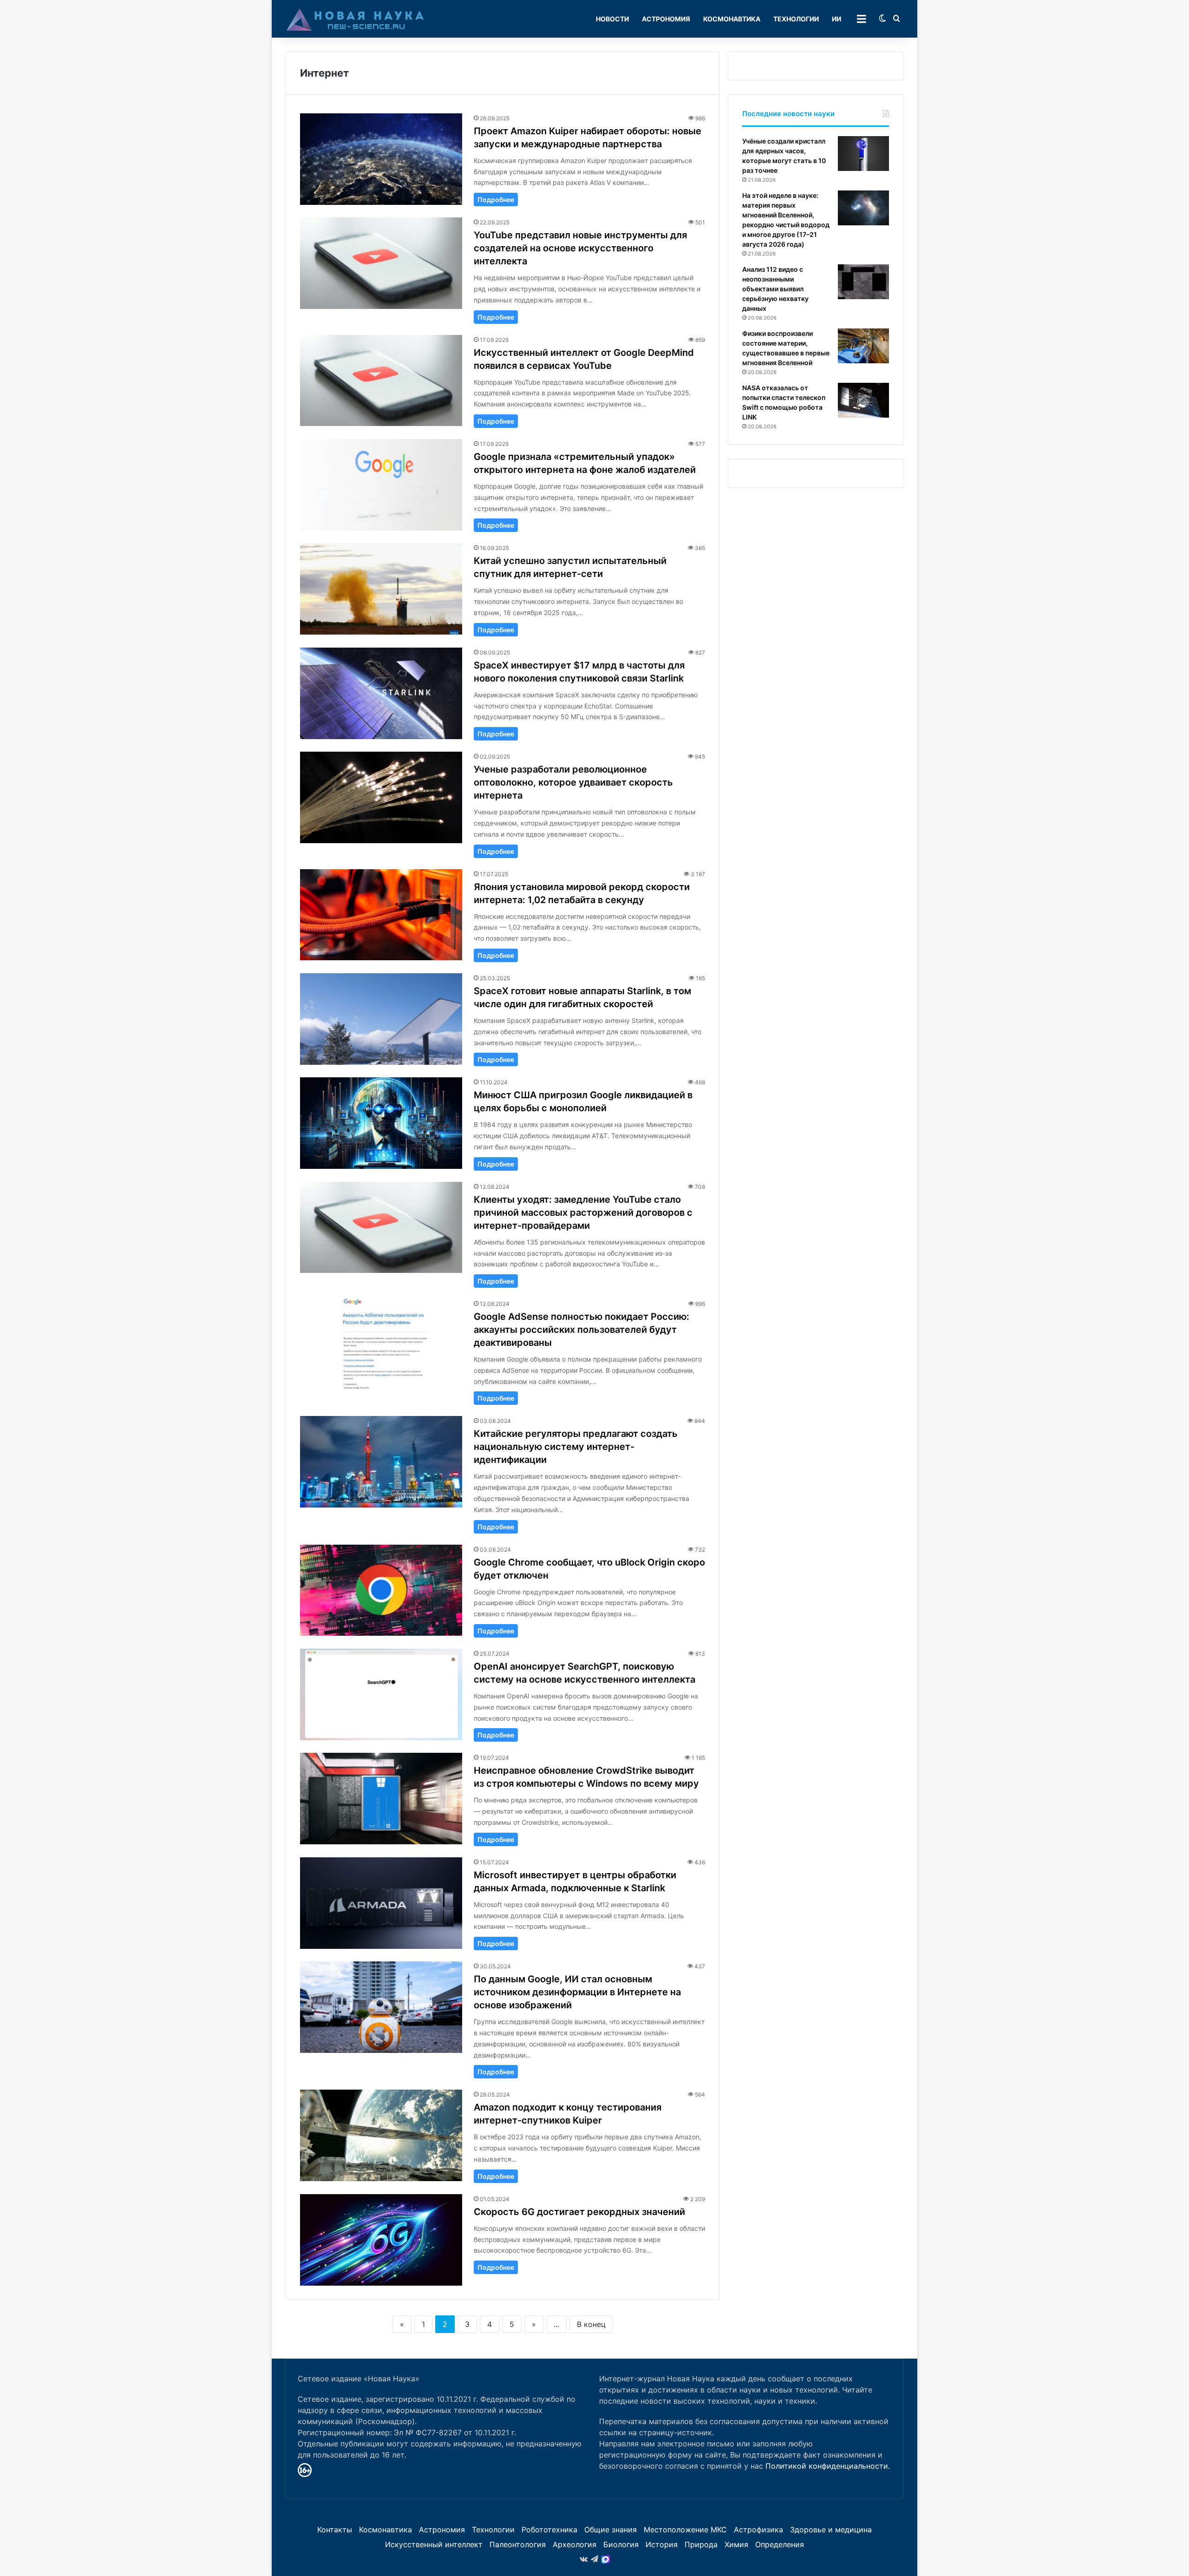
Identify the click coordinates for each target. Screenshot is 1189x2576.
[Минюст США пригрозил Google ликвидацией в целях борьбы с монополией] (381, 1123)
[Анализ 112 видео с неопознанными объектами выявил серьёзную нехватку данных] (863, 282)
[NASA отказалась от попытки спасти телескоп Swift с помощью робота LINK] (863, 400)
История (662, 2544)
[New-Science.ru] (355, 19)
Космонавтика (732, 19)
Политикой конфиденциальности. (828, 2466)
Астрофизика (758, 2530)
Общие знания (611, 2530)
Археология (575, 2544)
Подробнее (496, 200)
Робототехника (549, 2530)
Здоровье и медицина (831, 2530)
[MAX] (606, 2559)
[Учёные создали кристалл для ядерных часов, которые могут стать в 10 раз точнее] (863, 154)
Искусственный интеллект (434, 2544)
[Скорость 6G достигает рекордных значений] (381, 2240)
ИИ (836, 19)
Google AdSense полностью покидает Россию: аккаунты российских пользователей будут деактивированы (581, 1330)
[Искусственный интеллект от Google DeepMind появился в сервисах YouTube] (381, 381)
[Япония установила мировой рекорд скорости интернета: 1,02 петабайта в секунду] (381, 915)
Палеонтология (518, 2544)
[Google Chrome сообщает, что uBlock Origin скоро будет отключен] (381, 1590)
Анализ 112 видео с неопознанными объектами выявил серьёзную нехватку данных (775, 289)
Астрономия (666, 19)
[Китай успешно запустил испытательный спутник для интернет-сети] (381, 589)
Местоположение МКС (685, 2530)
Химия (736, 2544)
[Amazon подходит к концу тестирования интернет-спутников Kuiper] (381, 2135)
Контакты (335, 2530)
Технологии (796, 19)
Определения (780, 2544)
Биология (621, 2544)
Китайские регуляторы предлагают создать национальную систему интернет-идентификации (576, 1447)
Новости (612, 19)
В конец (591, 2324)
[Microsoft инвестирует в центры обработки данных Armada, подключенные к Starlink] (381, 1903)
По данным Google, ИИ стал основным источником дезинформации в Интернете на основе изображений (577, 1992)
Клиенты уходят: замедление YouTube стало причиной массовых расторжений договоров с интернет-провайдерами (583, 1213)
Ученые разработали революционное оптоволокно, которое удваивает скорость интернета (573, 782)
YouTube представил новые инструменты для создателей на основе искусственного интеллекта (580, 248)
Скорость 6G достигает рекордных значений (579, 2212)
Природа (701, 2544)
